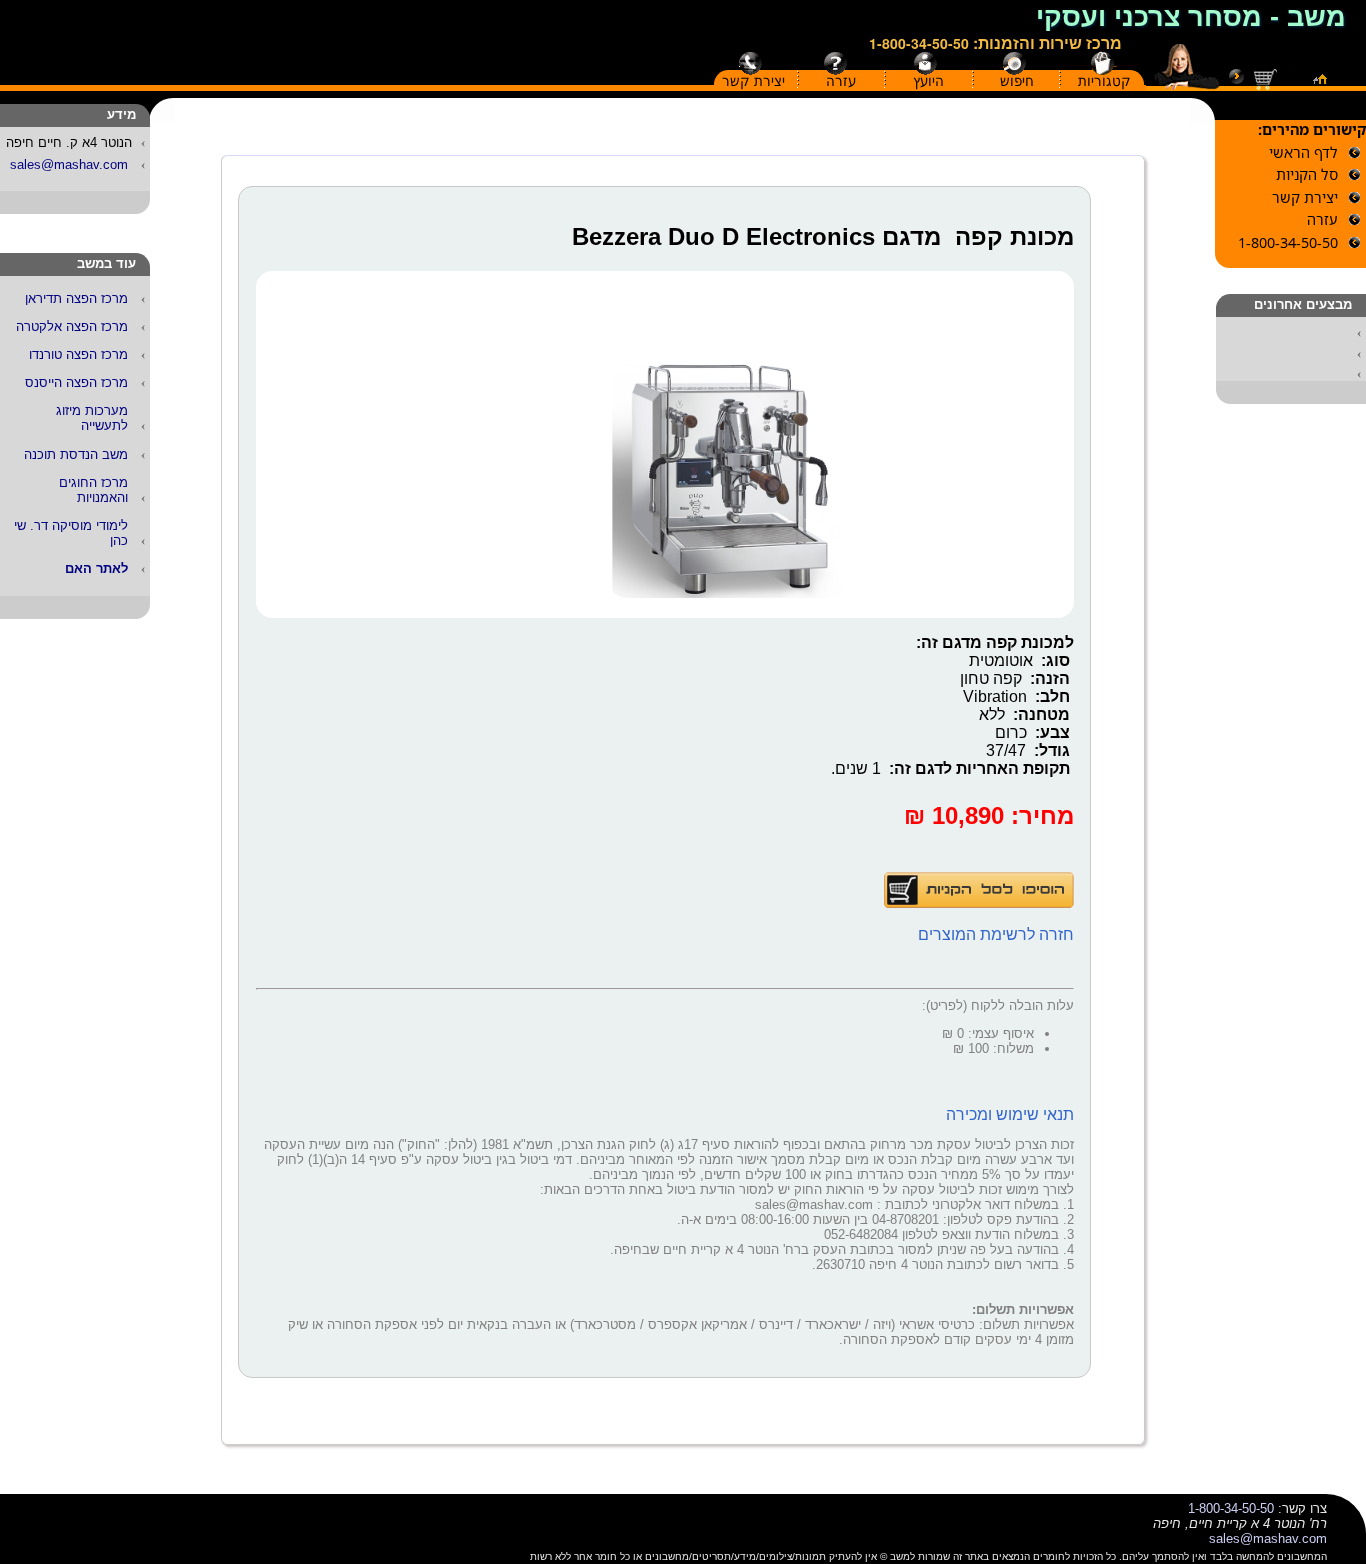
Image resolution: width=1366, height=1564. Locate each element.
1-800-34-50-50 (919, 43)
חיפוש (1017, 81)
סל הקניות (1307, 174)
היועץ (928, 81)
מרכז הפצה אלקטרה (72, 326)
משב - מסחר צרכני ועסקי (1191, 17)
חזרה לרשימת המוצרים (996, 934)
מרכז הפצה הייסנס (76, 382)
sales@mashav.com (69, 164)
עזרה (841, 81)
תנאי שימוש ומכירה (1010, 1114)
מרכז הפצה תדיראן (76, 298)
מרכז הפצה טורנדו (78, 354)
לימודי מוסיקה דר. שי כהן (71, 533)
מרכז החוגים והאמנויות (93, 490)
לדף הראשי (1303, 152)
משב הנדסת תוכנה (76, 454)
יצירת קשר (753, 81)
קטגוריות (1104, 81)
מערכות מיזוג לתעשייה (92, 418)
